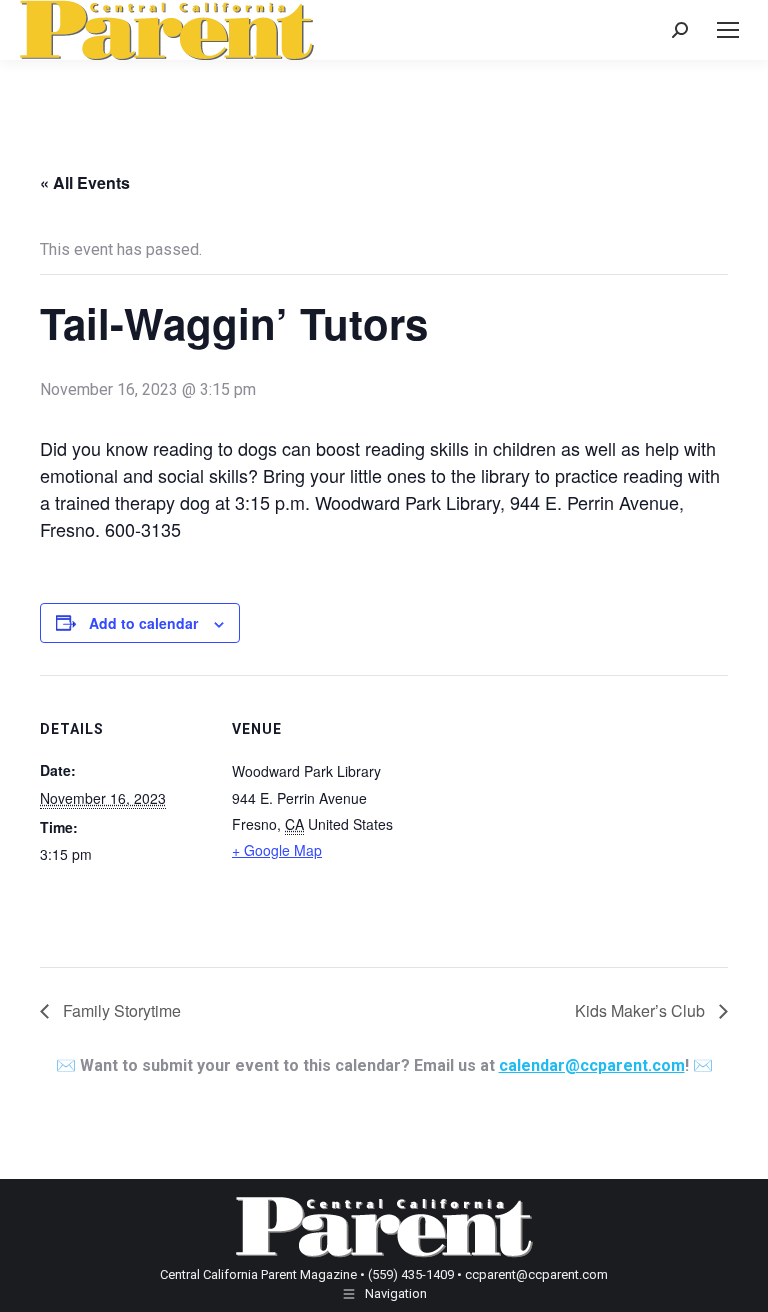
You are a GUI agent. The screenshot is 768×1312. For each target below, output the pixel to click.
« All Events (85, 182)
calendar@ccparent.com (592, 1065)
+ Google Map (277, 850)
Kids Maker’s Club (642, 1010)
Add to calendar (143, 623)
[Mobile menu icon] (728, 30)
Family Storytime (120, 1010)
